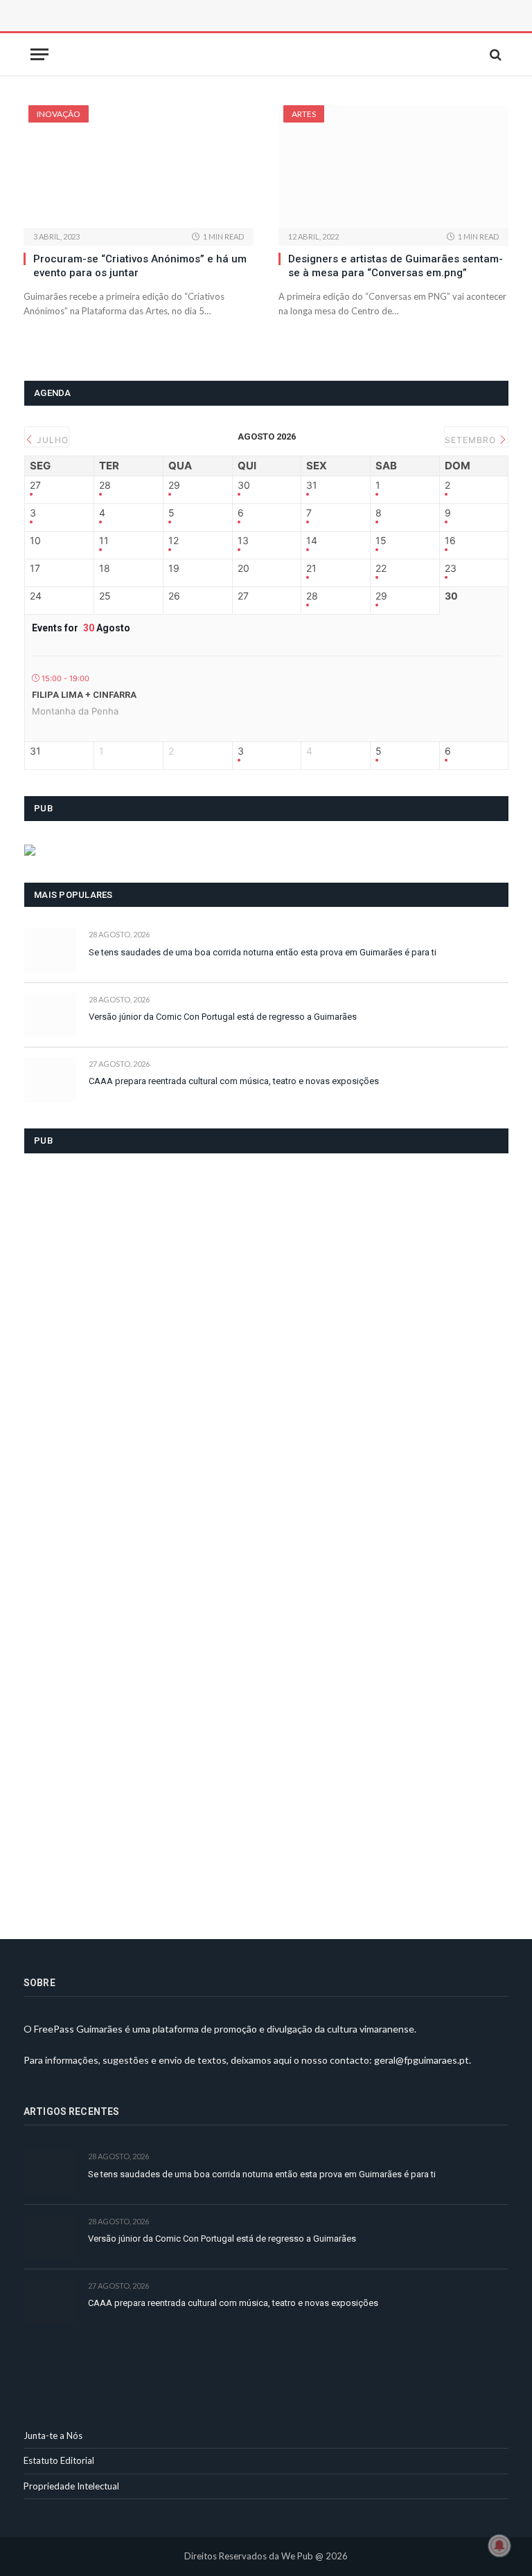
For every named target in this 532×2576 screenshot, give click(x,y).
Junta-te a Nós (53, 2435)
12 (174, 541)
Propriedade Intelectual (71, 2486)
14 (312, 541)
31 (312, 485)
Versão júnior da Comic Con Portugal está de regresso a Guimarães (223, 1017)
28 (105, 485)
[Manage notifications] (499, 2546)
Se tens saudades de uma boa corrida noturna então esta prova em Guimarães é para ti (263, 952)
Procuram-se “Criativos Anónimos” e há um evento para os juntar (140, 266)
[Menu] (39, 54)
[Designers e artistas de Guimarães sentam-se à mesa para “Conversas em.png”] (393, 166)
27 (35, 485)
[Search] (494, 54)
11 (104, 541)
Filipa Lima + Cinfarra (84, 695)
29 (174, 485)
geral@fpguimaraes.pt (422, 2060)
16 (450, 541)
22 (381, 568)
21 (311, 568)
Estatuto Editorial (59, 2460)
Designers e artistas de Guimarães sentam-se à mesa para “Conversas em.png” (396, 266)
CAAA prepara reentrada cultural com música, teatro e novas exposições (234, 1081)
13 (243, 541)
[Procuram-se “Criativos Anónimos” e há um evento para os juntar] (139, 166)
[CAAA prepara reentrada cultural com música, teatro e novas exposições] (50, 1080)
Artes (304, 114)
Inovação (59, 114)
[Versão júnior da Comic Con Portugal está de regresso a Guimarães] (50, 1015)
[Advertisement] (179, 31)
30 (244, 485)
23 (451, 568)
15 (381, 541)
